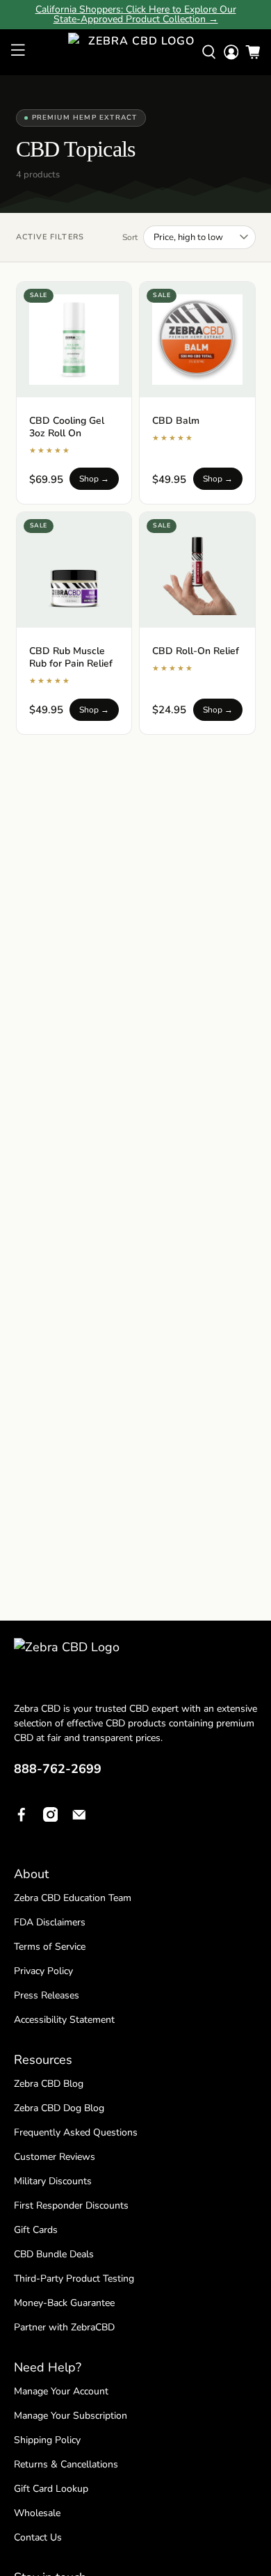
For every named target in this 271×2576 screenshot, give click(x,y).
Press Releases (47, 1995)
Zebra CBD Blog (49, 2084)
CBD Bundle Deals (54, 2254)
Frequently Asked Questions (76, 2132)
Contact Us (38, 2537)
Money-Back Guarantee (64, 2303)
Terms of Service (50, 1947)
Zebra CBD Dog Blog (59, 2108)
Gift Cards (36, 2230)
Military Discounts (53, 2181)
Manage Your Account (61, 2391)
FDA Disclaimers (50, 1922)
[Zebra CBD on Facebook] (22, 1818)
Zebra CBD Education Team (73, 1898)
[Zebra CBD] (136, 52)
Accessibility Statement (64, 2020)
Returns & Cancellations (66, 2464)
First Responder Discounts (71, 2205)
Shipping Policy (47, 2440)
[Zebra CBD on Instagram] (51, 1818)
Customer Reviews (55, 2157)
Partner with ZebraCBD (64, 2327)
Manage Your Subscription (71, 2416)
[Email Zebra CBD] (79, 1818)
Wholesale (37, 2513)
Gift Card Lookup (51, 2489)
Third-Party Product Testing (74, 2279)
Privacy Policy (43, 1971)
